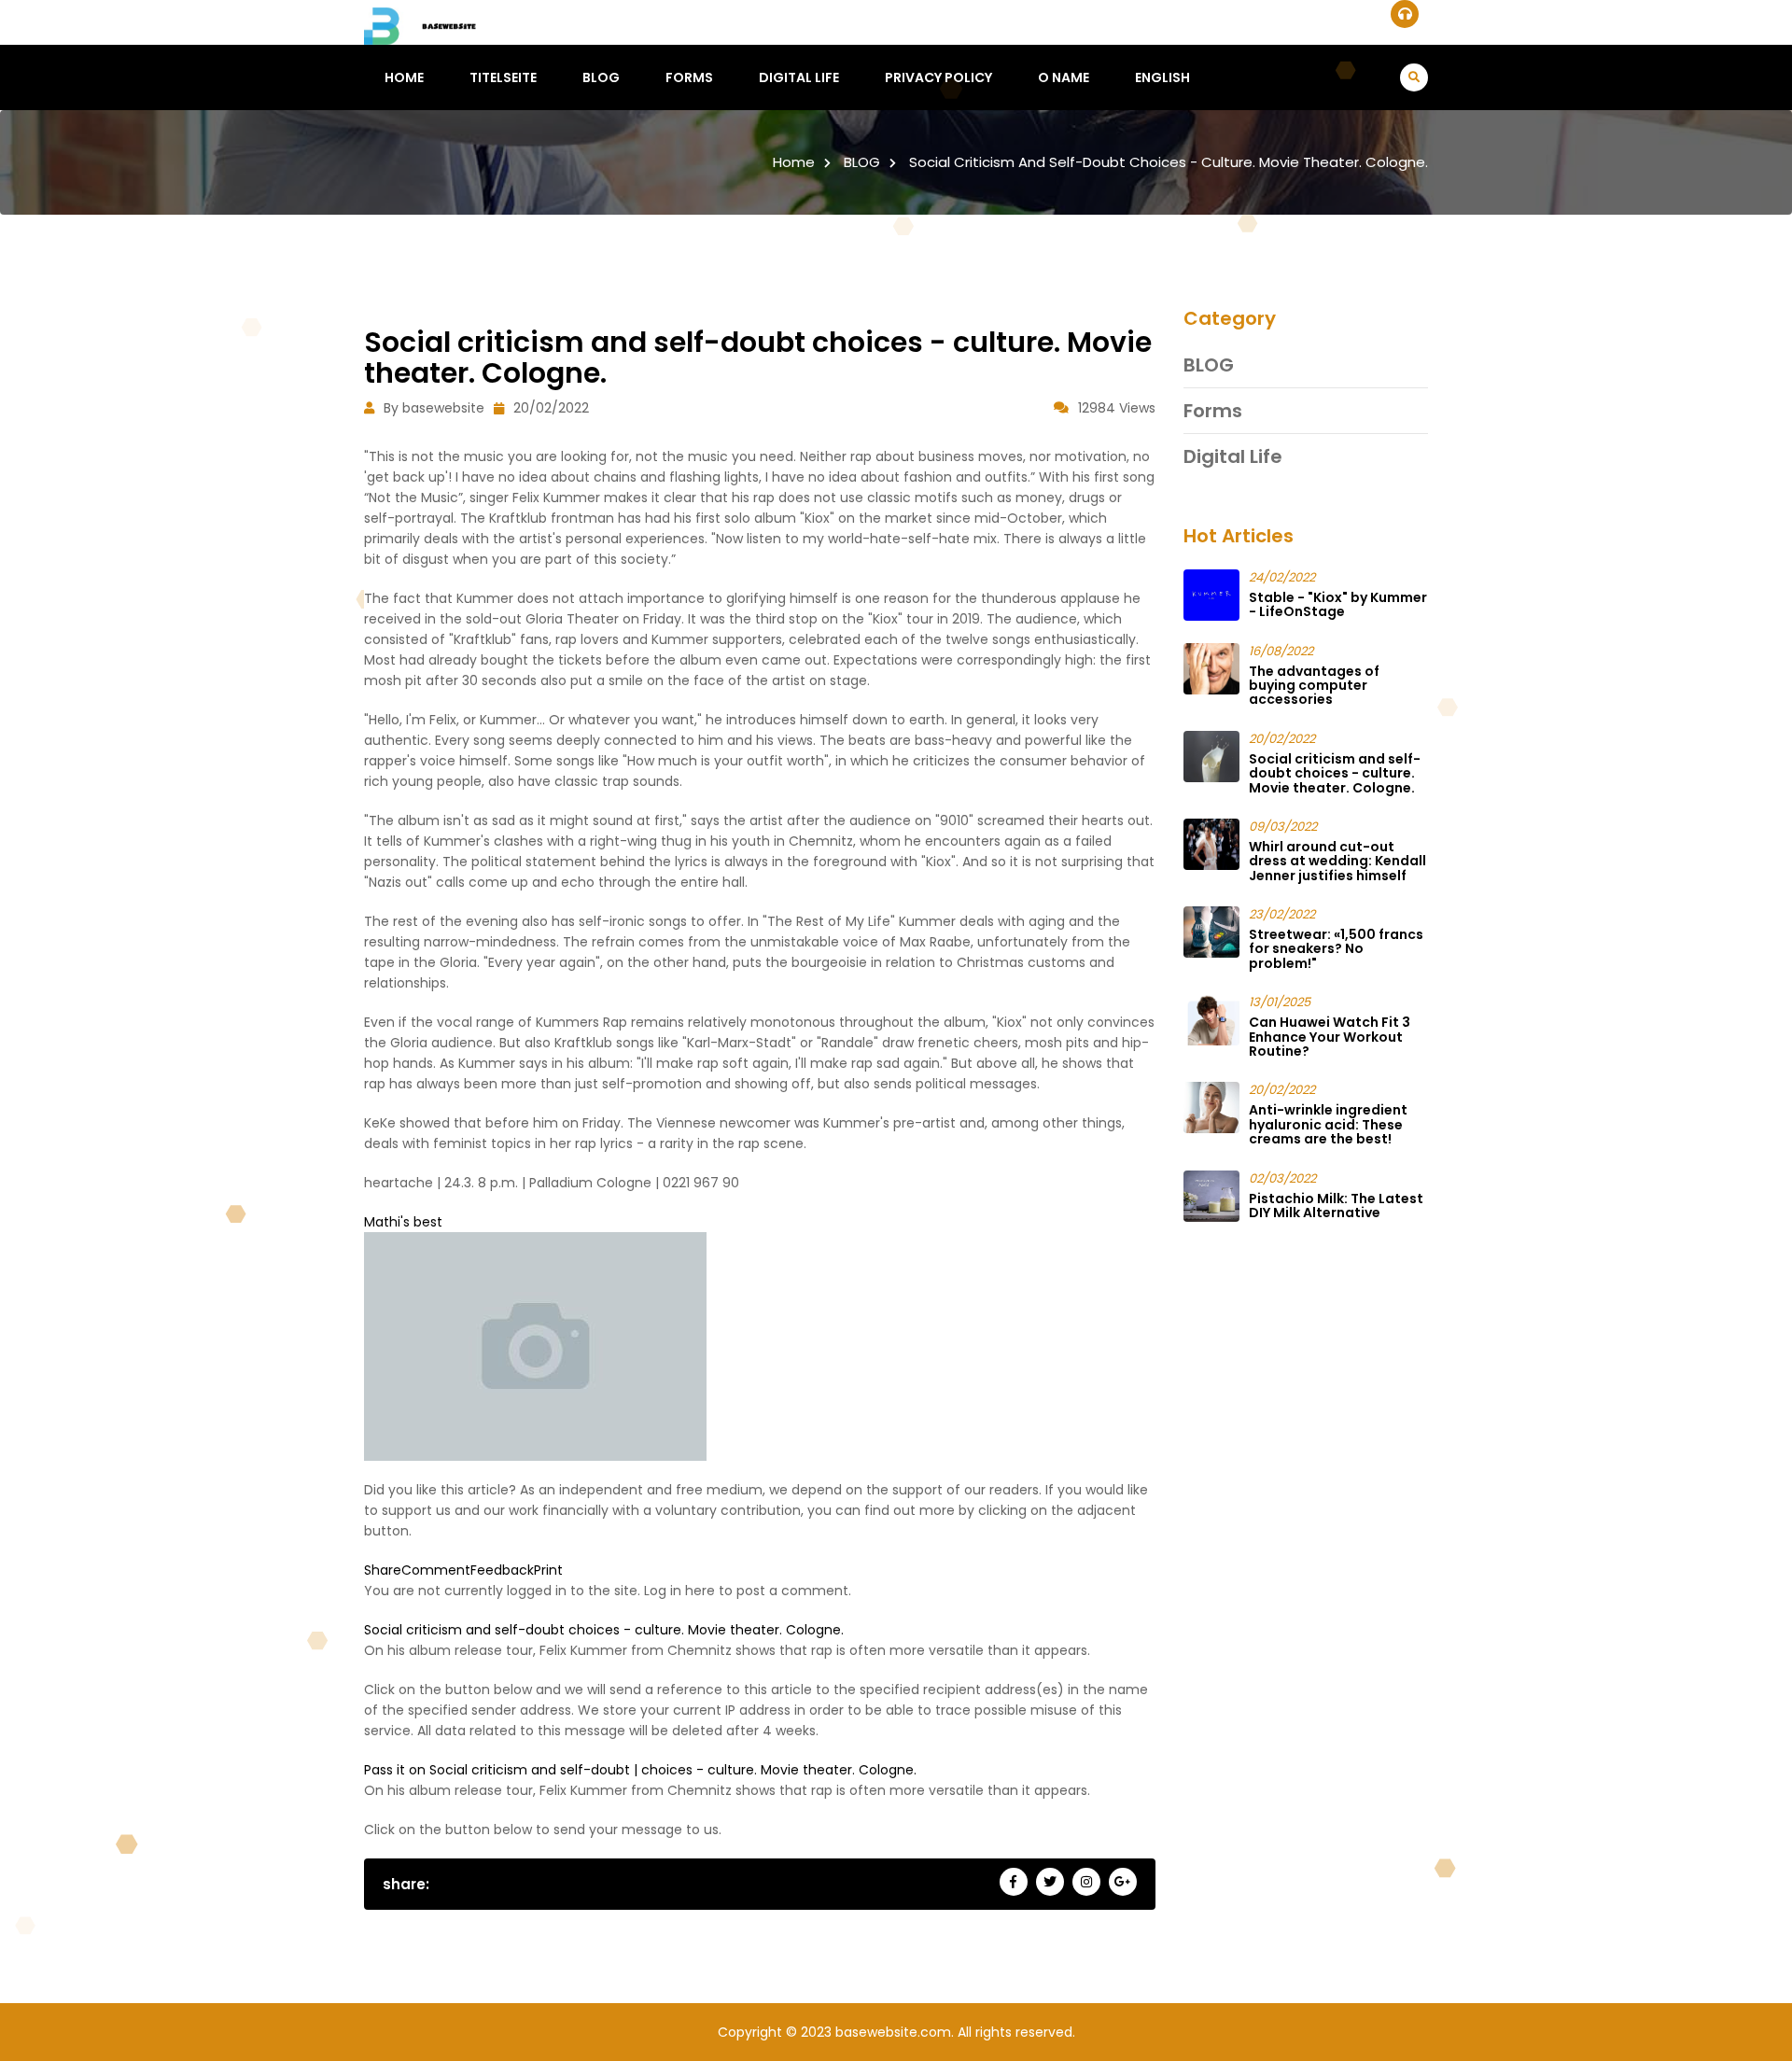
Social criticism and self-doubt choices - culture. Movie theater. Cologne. (1169, 162)
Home (404, 77)
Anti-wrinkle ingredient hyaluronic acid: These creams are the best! (1328, 1124)
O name (1064, 77)
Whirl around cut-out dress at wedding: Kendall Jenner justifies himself (1337, 861)
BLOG (601, 77)
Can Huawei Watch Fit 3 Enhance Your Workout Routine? (1330, 1037)
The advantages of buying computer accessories (1314, 686)
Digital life (799, 77)
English (1162, 77)
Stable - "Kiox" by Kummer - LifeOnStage (1338, 604)
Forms (689, 77)
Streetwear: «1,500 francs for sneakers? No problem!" (1336, 949)
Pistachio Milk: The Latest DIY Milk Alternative (1336, 1206)
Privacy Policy (938, 77)
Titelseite (503, 77)
